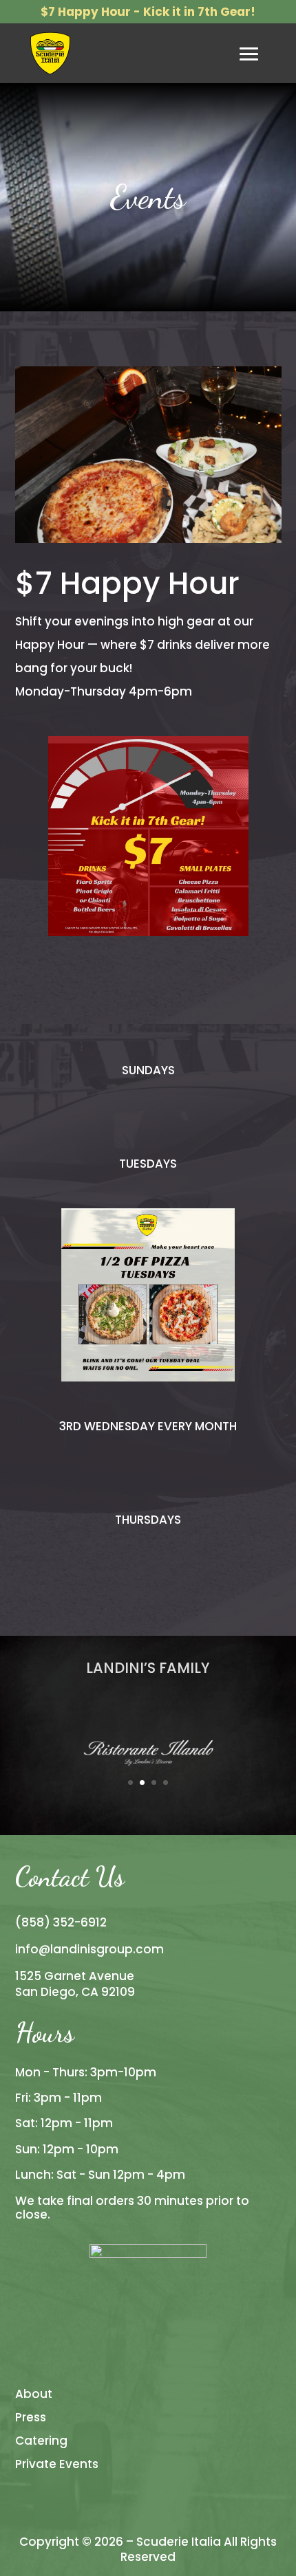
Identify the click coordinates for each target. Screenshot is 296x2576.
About (34, 2394)
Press (31, 2417)
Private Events (57, 2464)
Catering (41, 2441)
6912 (94, 1922)
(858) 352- (48, 1922)
